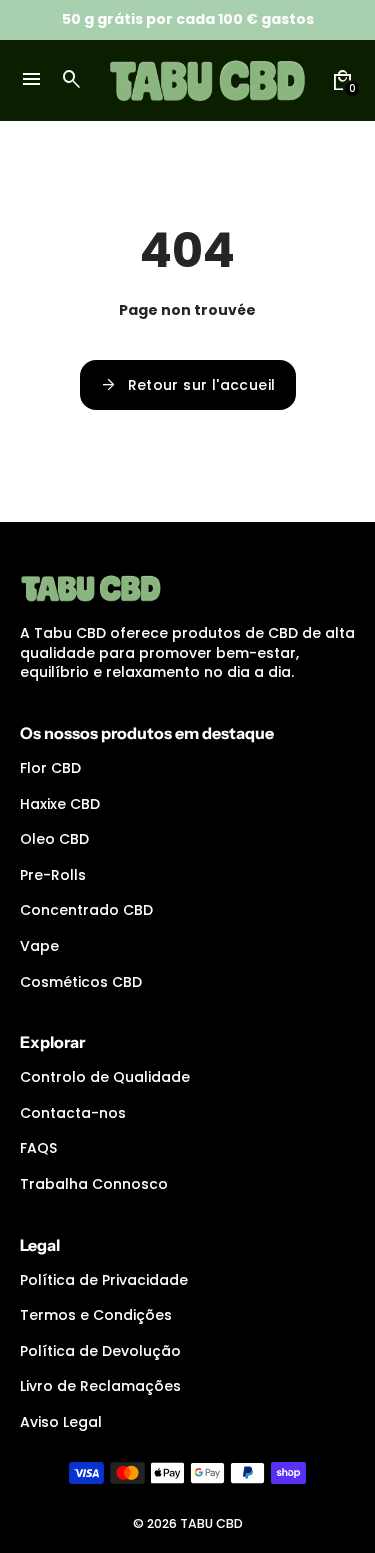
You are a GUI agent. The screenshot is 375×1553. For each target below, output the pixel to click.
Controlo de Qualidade (105, 1077)
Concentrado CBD (86, 910)
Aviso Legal (61, 1422)
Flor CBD (50, 768)
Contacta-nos (73, 1113)
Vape (39, 946)
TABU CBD (211, 1523)
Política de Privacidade (104, 1280)
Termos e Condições (96, 1315)
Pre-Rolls (53, 875)
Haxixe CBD (60, 804)
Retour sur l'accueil (188, 385)
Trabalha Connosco (94, 1184)
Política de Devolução (100, 1351)
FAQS (38, 1148)
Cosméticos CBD (81, 982)
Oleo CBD (54, 839)
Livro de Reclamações (100, 1386)
